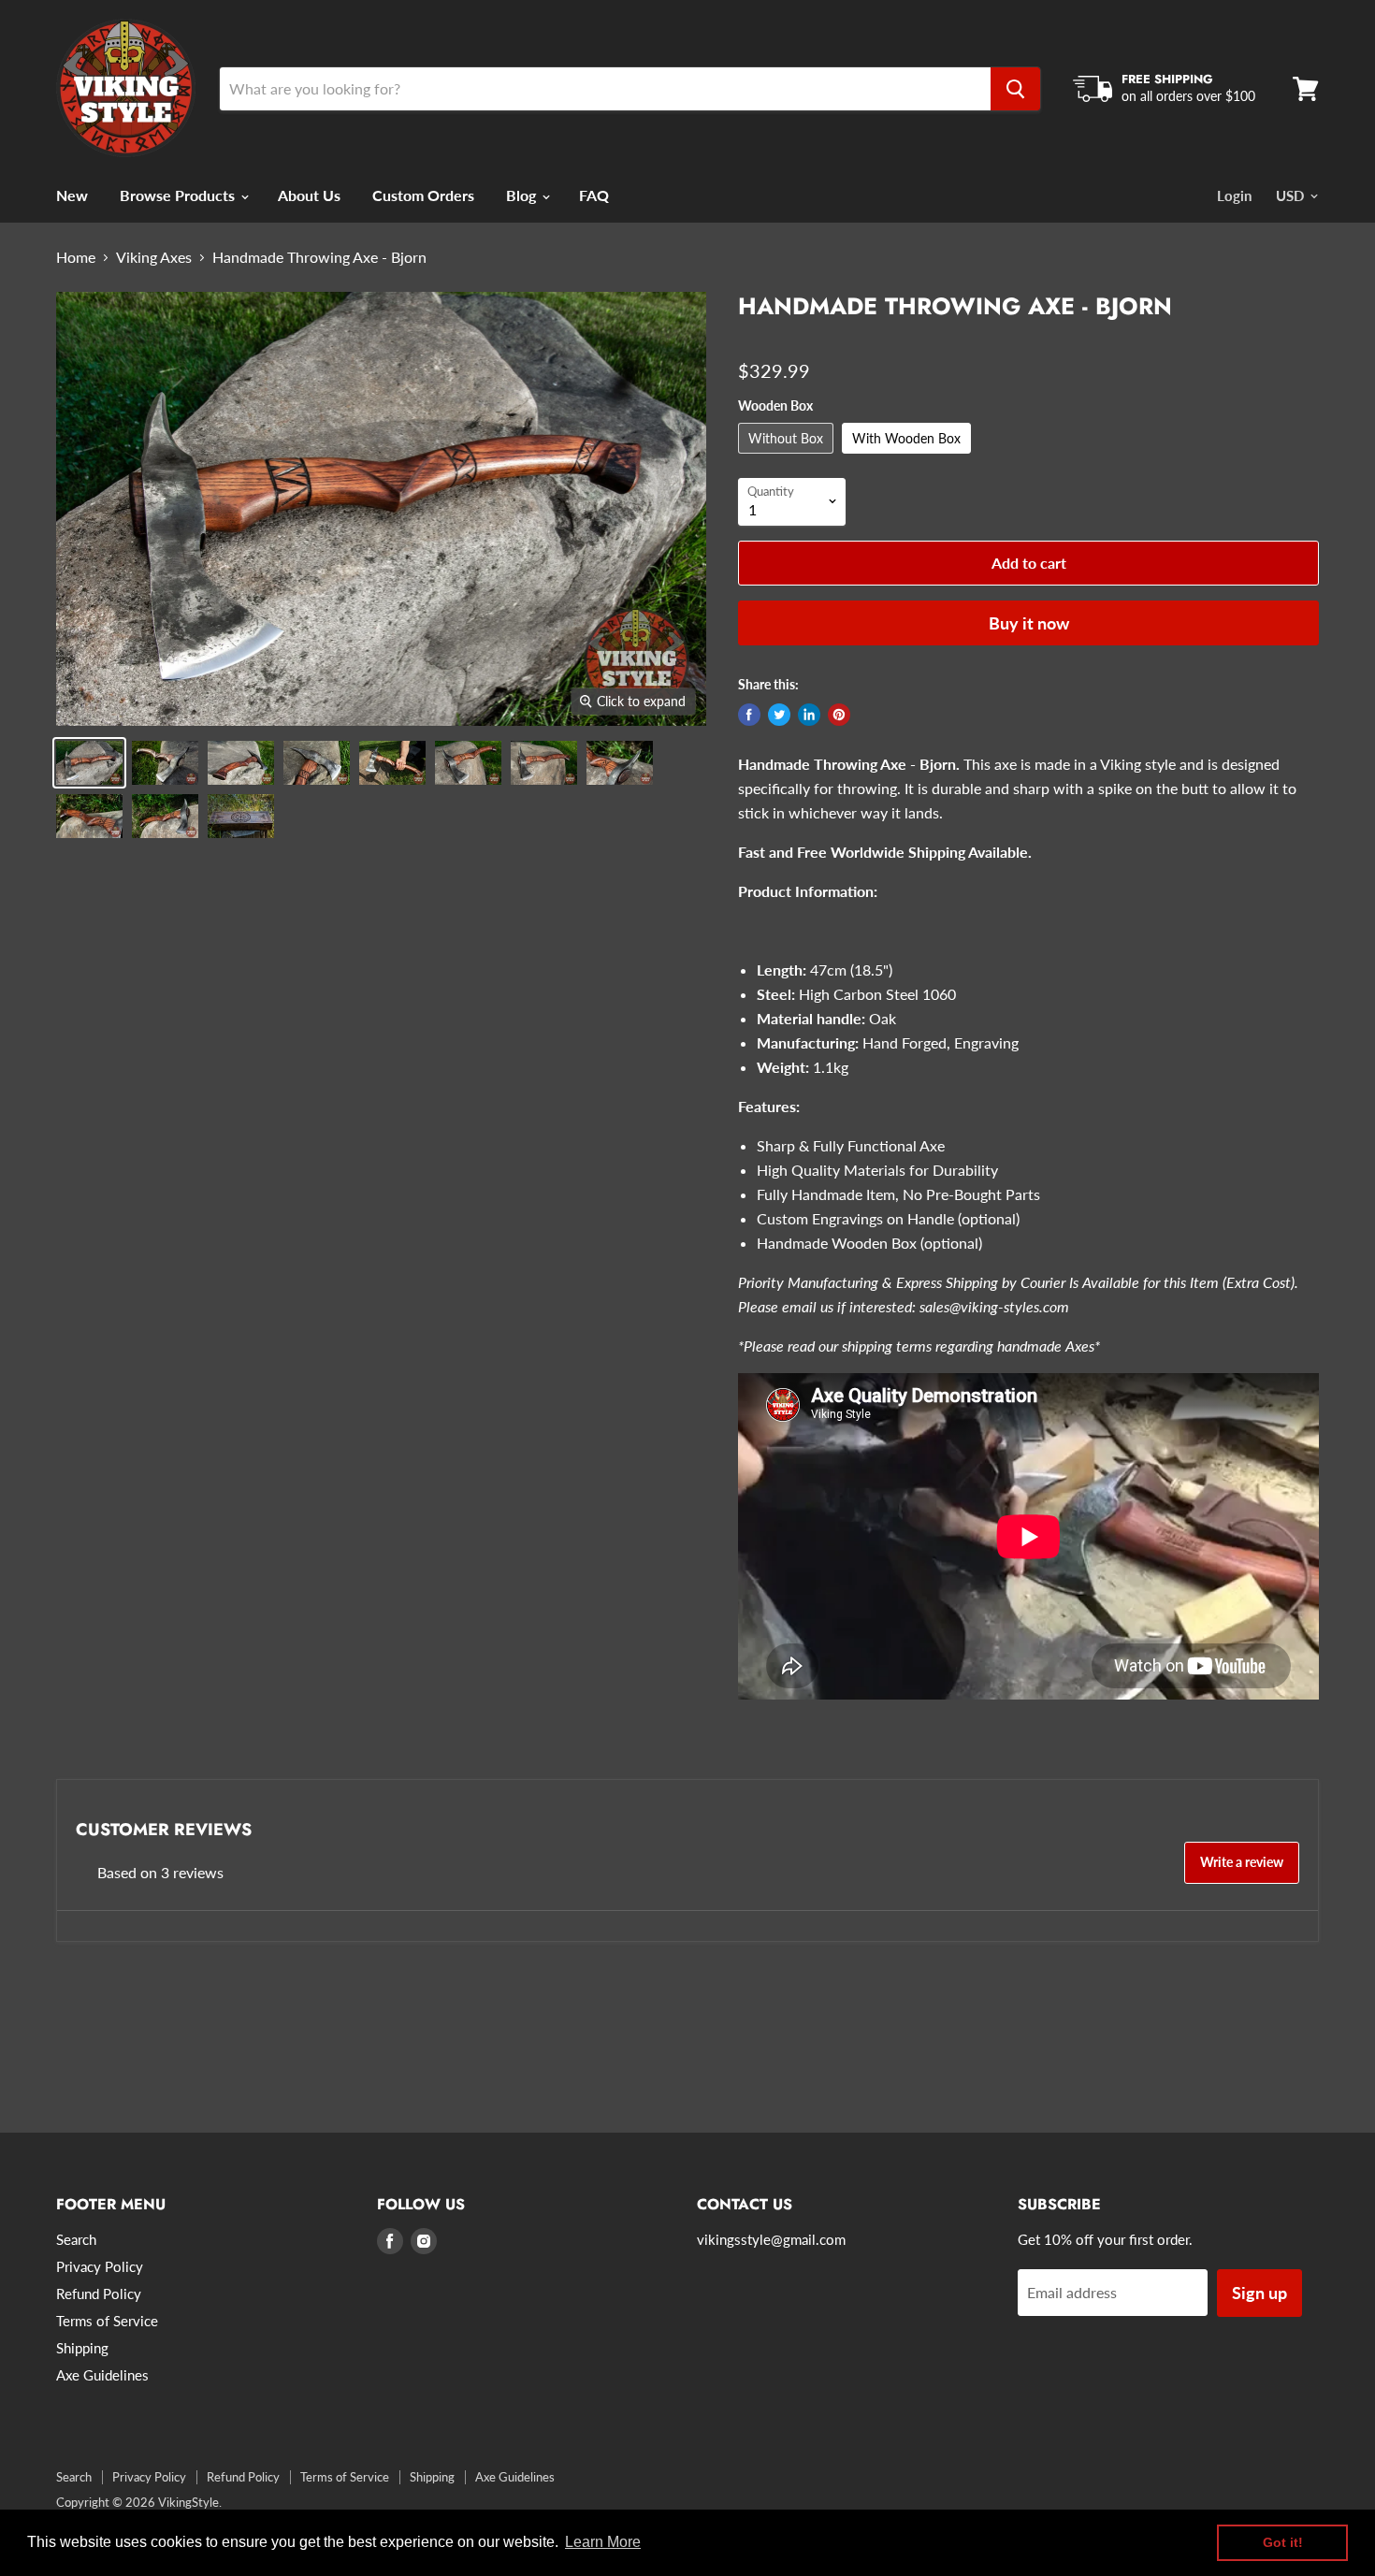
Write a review (1242, 1862)
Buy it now (1029, 623)
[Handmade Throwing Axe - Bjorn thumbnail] (89, 763)
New (72, 195)
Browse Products (179, 195)
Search (76, 2239)
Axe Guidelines (102, 2375)
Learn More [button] (603, 2542)
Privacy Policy (100, 2266)
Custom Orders (423, 195)
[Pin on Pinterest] (839, 715)
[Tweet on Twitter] (779, 715)
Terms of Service (107, 2321)
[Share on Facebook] (749, 715)
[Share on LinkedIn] (809, 715)
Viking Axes (154, 257)
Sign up (1259, 2293)
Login (1234, 195)
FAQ (594, 195)
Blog (523, 195)
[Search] (1015, 89)
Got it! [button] (1283, 2542)
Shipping (82, 2348)
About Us (309, 195)
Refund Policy (99, 2294)
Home (76, 257)
